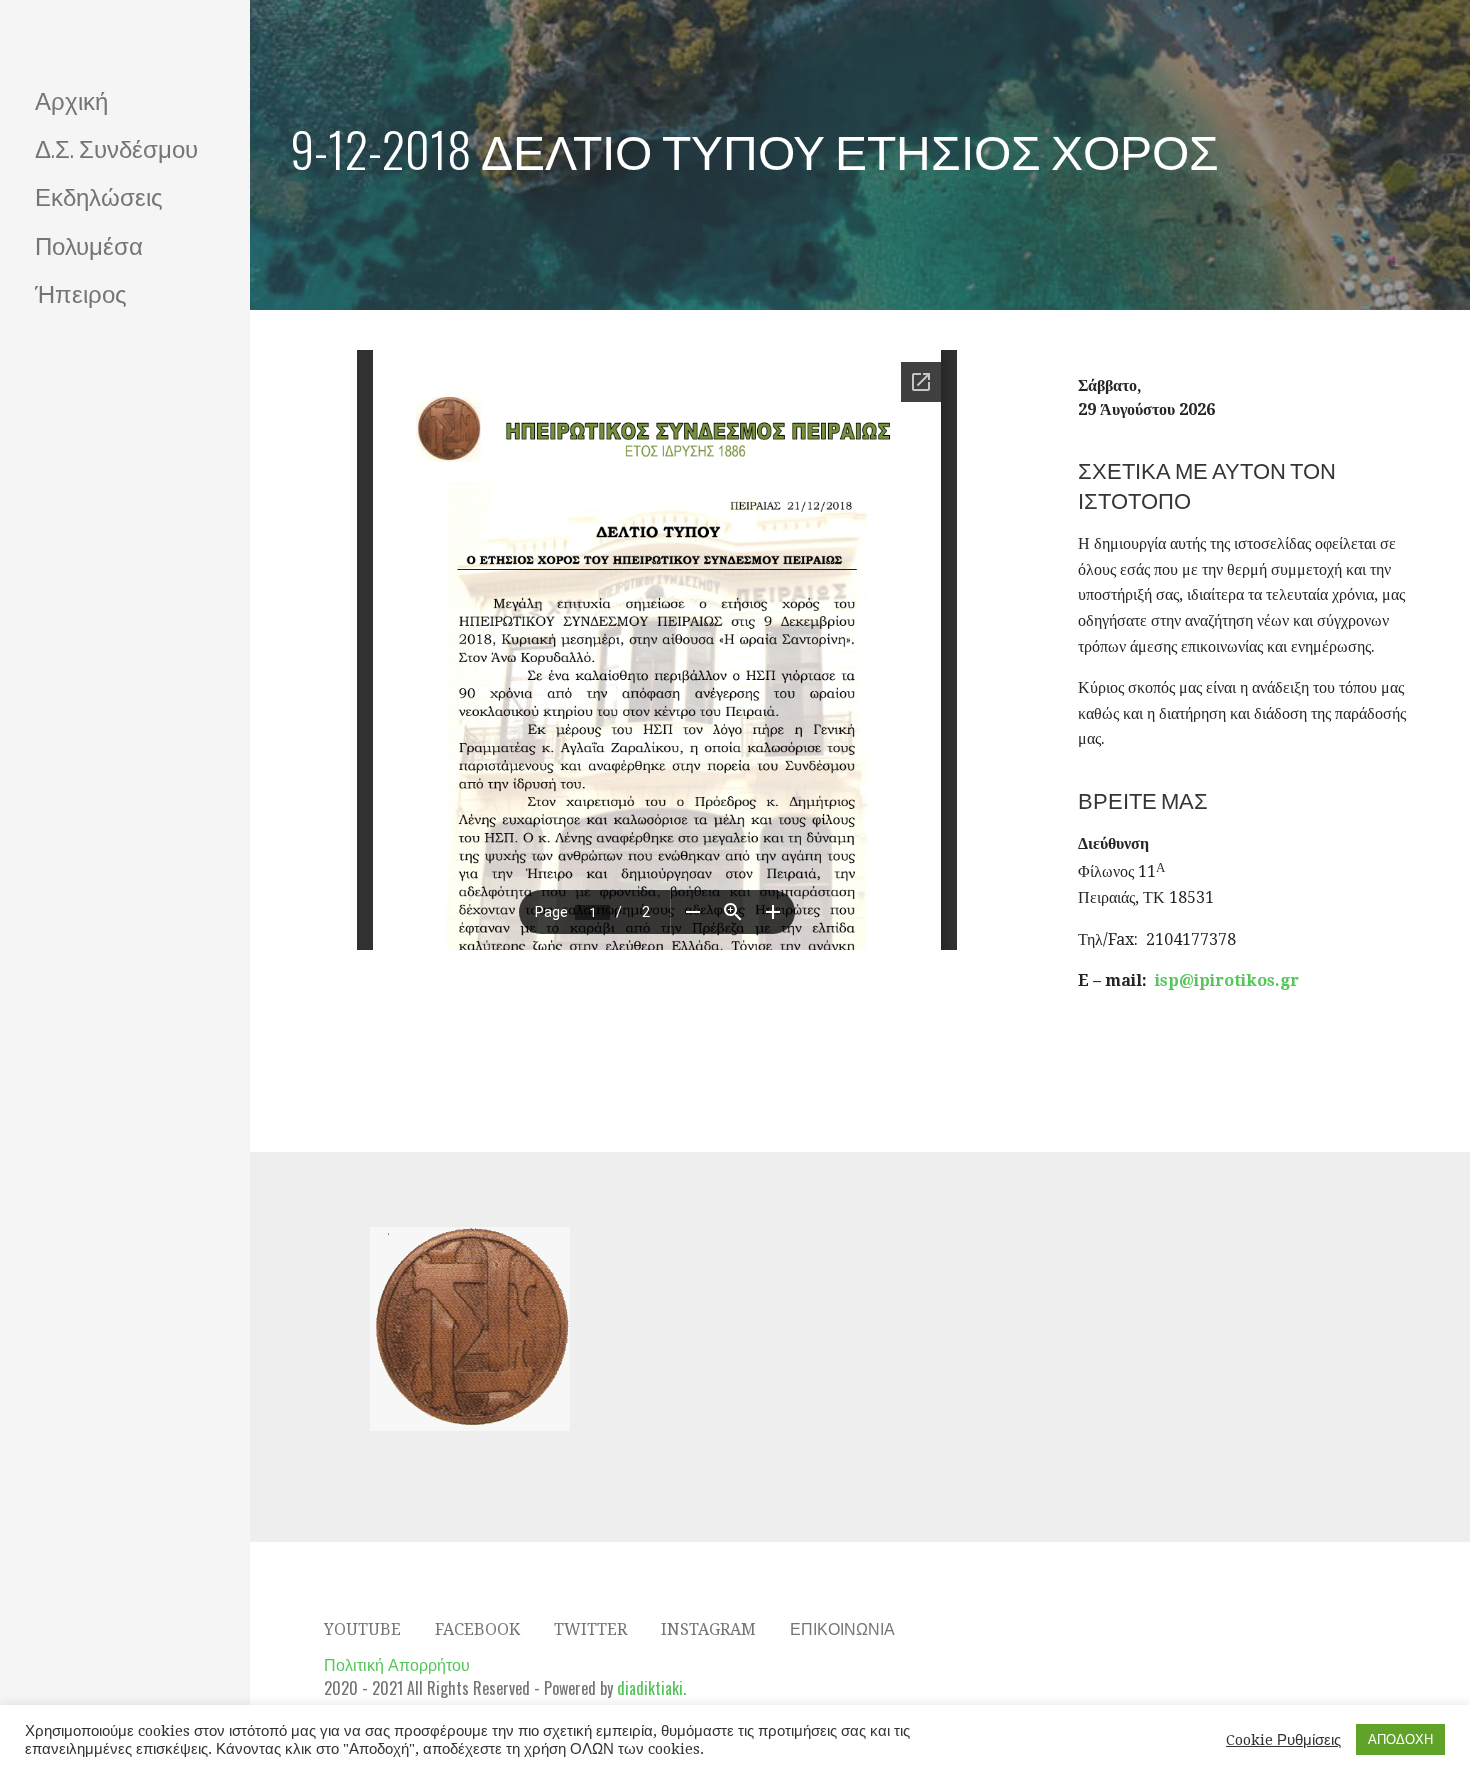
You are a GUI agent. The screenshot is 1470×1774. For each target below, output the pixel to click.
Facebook (477, 1629)
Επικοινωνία (842, 1629)
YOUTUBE (362, 1629)
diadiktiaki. (651, 1688)
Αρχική (71, 99)
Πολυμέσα (89, 244)
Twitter (590, 1629)
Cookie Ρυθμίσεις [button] (1283, 1740)
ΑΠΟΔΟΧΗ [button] (1400, 1739)
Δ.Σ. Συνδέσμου (116, 147)
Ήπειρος (81, 292)
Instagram (708, 1629)
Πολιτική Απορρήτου (397, 1664)
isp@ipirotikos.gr (1227, 980)
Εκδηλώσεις (99, 195)
